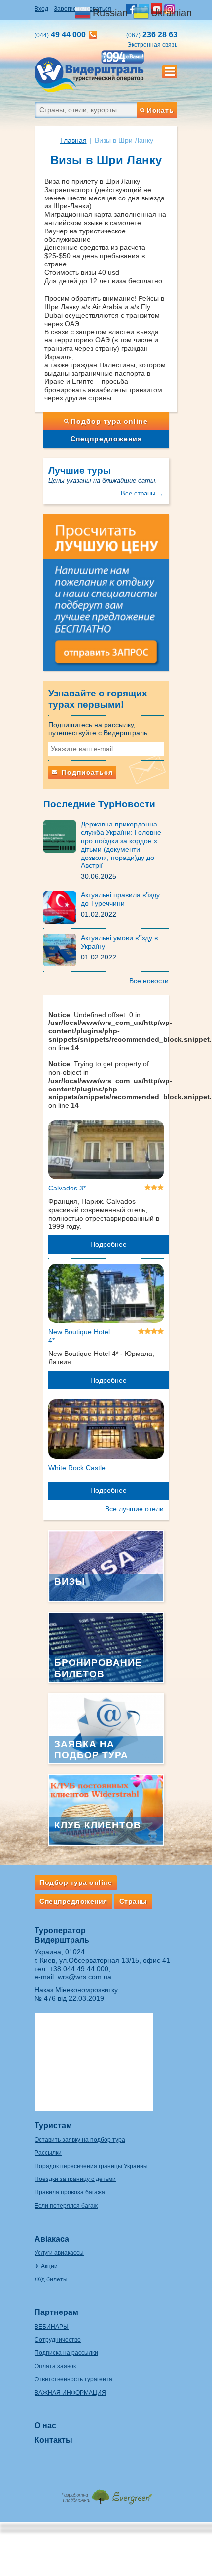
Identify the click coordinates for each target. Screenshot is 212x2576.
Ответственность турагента (73, 2379)
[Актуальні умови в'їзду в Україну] (62, 950)
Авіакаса (52, 2239)
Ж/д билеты (51, 2279)
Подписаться (86, 772)
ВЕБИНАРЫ (52, 2327)
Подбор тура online (109, 421)
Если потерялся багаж (66, 2206)
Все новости (149, 981)
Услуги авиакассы (59, 2253)
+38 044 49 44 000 (79, 1969)
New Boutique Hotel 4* (79, 1336)
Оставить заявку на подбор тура (80, 2140)
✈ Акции (46, 2266)
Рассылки (48, 2153)
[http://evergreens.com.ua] (106, 2494)
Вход (41, 9)
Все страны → (142, 493)
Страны (133, 1901)
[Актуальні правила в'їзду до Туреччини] (62, 907)
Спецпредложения (106, 439)
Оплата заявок (55, 2366)
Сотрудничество (58, 2340)
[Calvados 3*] (106, 1152)
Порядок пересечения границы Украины (91, 2166)
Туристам (53, 2126)
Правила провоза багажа (70, 2192)
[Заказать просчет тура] (106, 597)
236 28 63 (152, 35)
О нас (45, 2426)
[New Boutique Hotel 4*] (106, 1295)
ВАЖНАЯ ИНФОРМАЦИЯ (70, 2393)
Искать (160, 110)
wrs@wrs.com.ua (85, 1977)
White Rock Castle (77, 1468)
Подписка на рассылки (66, 2353)
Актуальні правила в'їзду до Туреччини (120, 899)
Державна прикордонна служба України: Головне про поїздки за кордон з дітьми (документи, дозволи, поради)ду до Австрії (121, 845)
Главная (73, 140)
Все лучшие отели (134, 1509)
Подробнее (108, 1244)
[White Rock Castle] (106, 1431)
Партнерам (56, 2312)
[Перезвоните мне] (93, 35)
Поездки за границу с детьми (75, 2179)
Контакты (53, 2440)
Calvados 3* (67, 1188)
